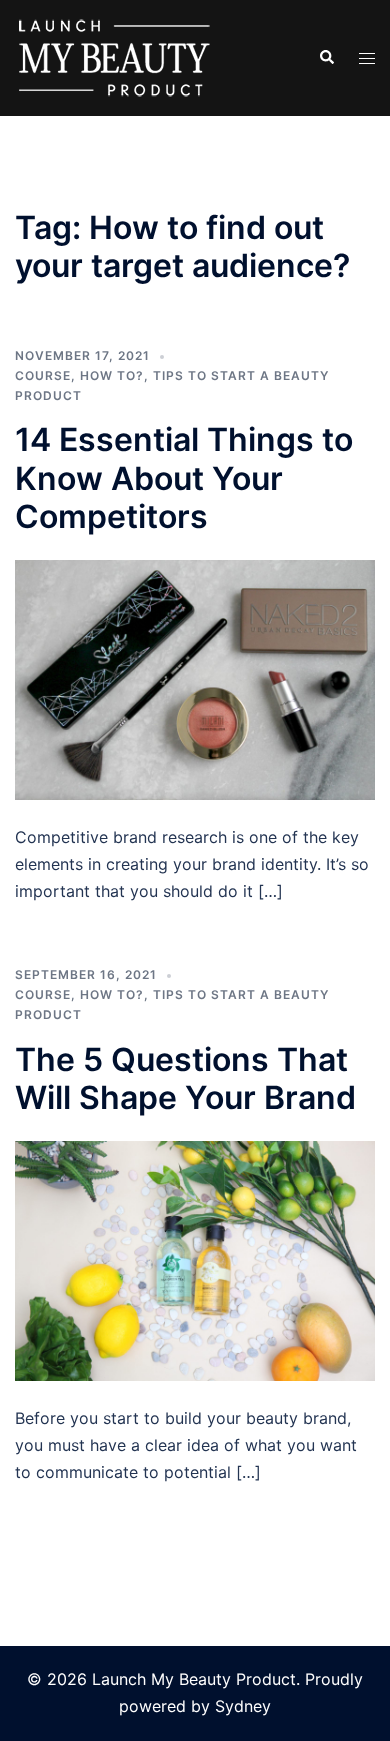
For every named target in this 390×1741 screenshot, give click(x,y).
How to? (112, 375)
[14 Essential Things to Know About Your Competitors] (195, 679)
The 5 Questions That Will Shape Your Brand (185, 1078)
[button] (326, 58)
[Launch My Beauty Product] (115, 56)
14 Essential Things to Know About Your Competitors (184, 478)
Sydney (243, 1706)
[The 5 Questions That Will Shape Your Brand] (195, 1260)
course (43, 375)
